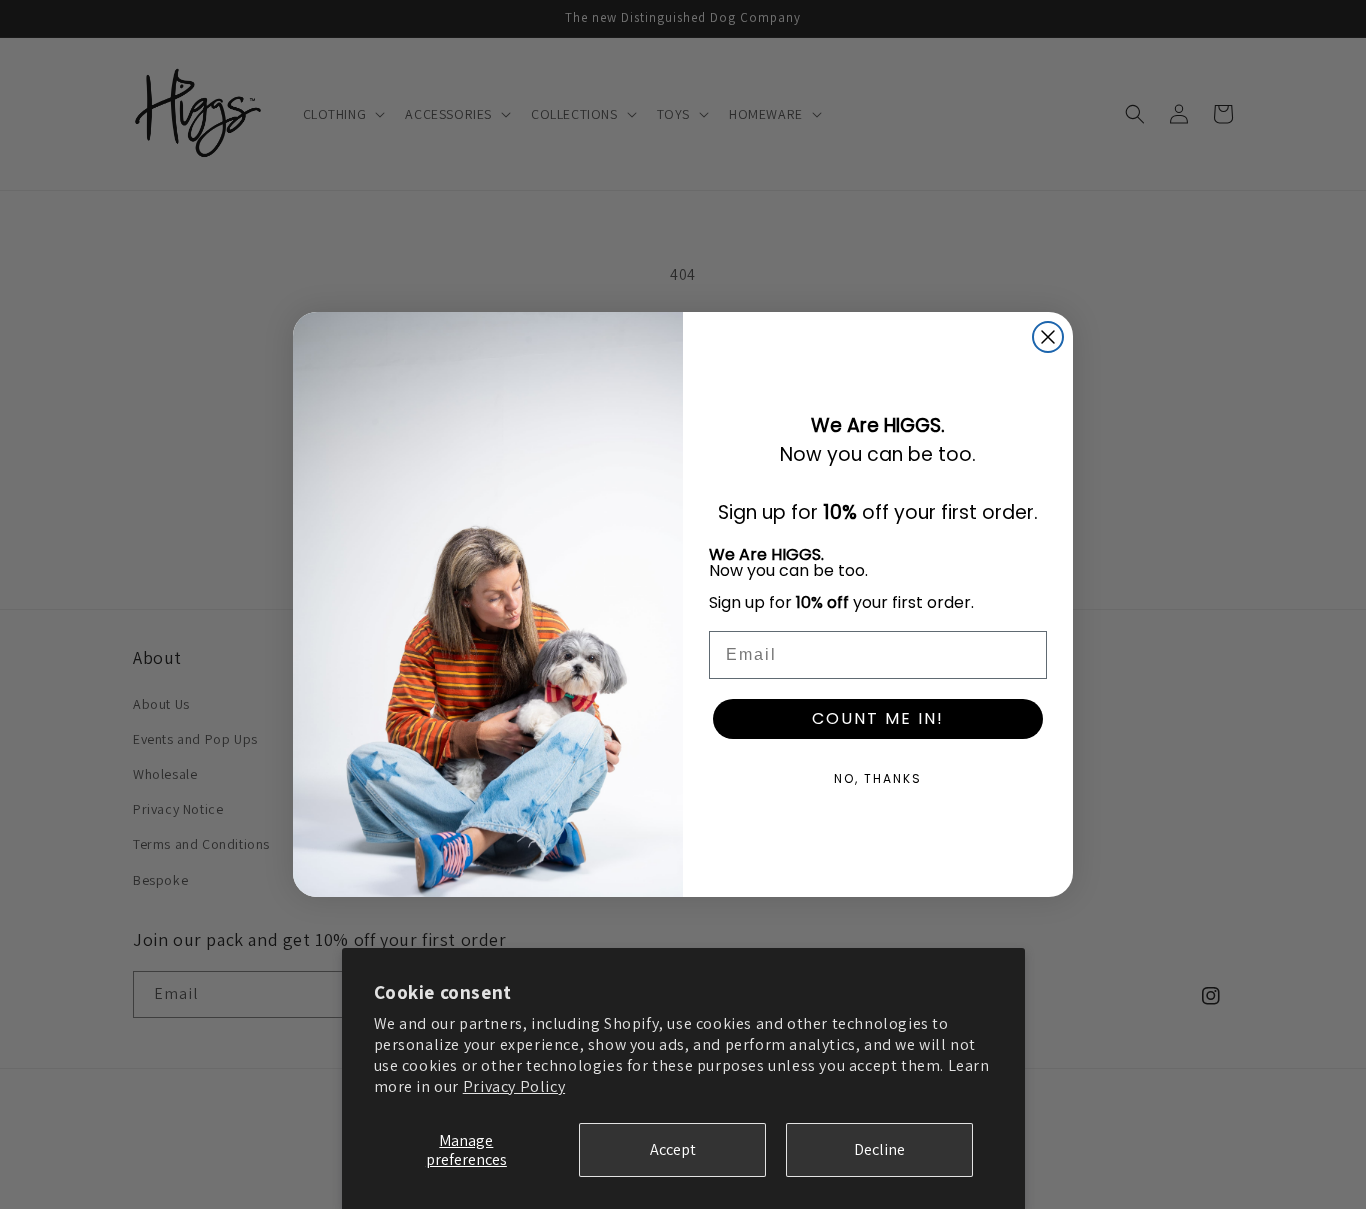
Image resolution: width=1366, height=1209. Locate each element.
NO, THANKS (878, 778)
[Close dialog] (1048, 337)
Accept (673, 1149)
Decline (879, 1149)
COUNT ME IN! (878, 718)
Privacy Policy (514, 1086)
